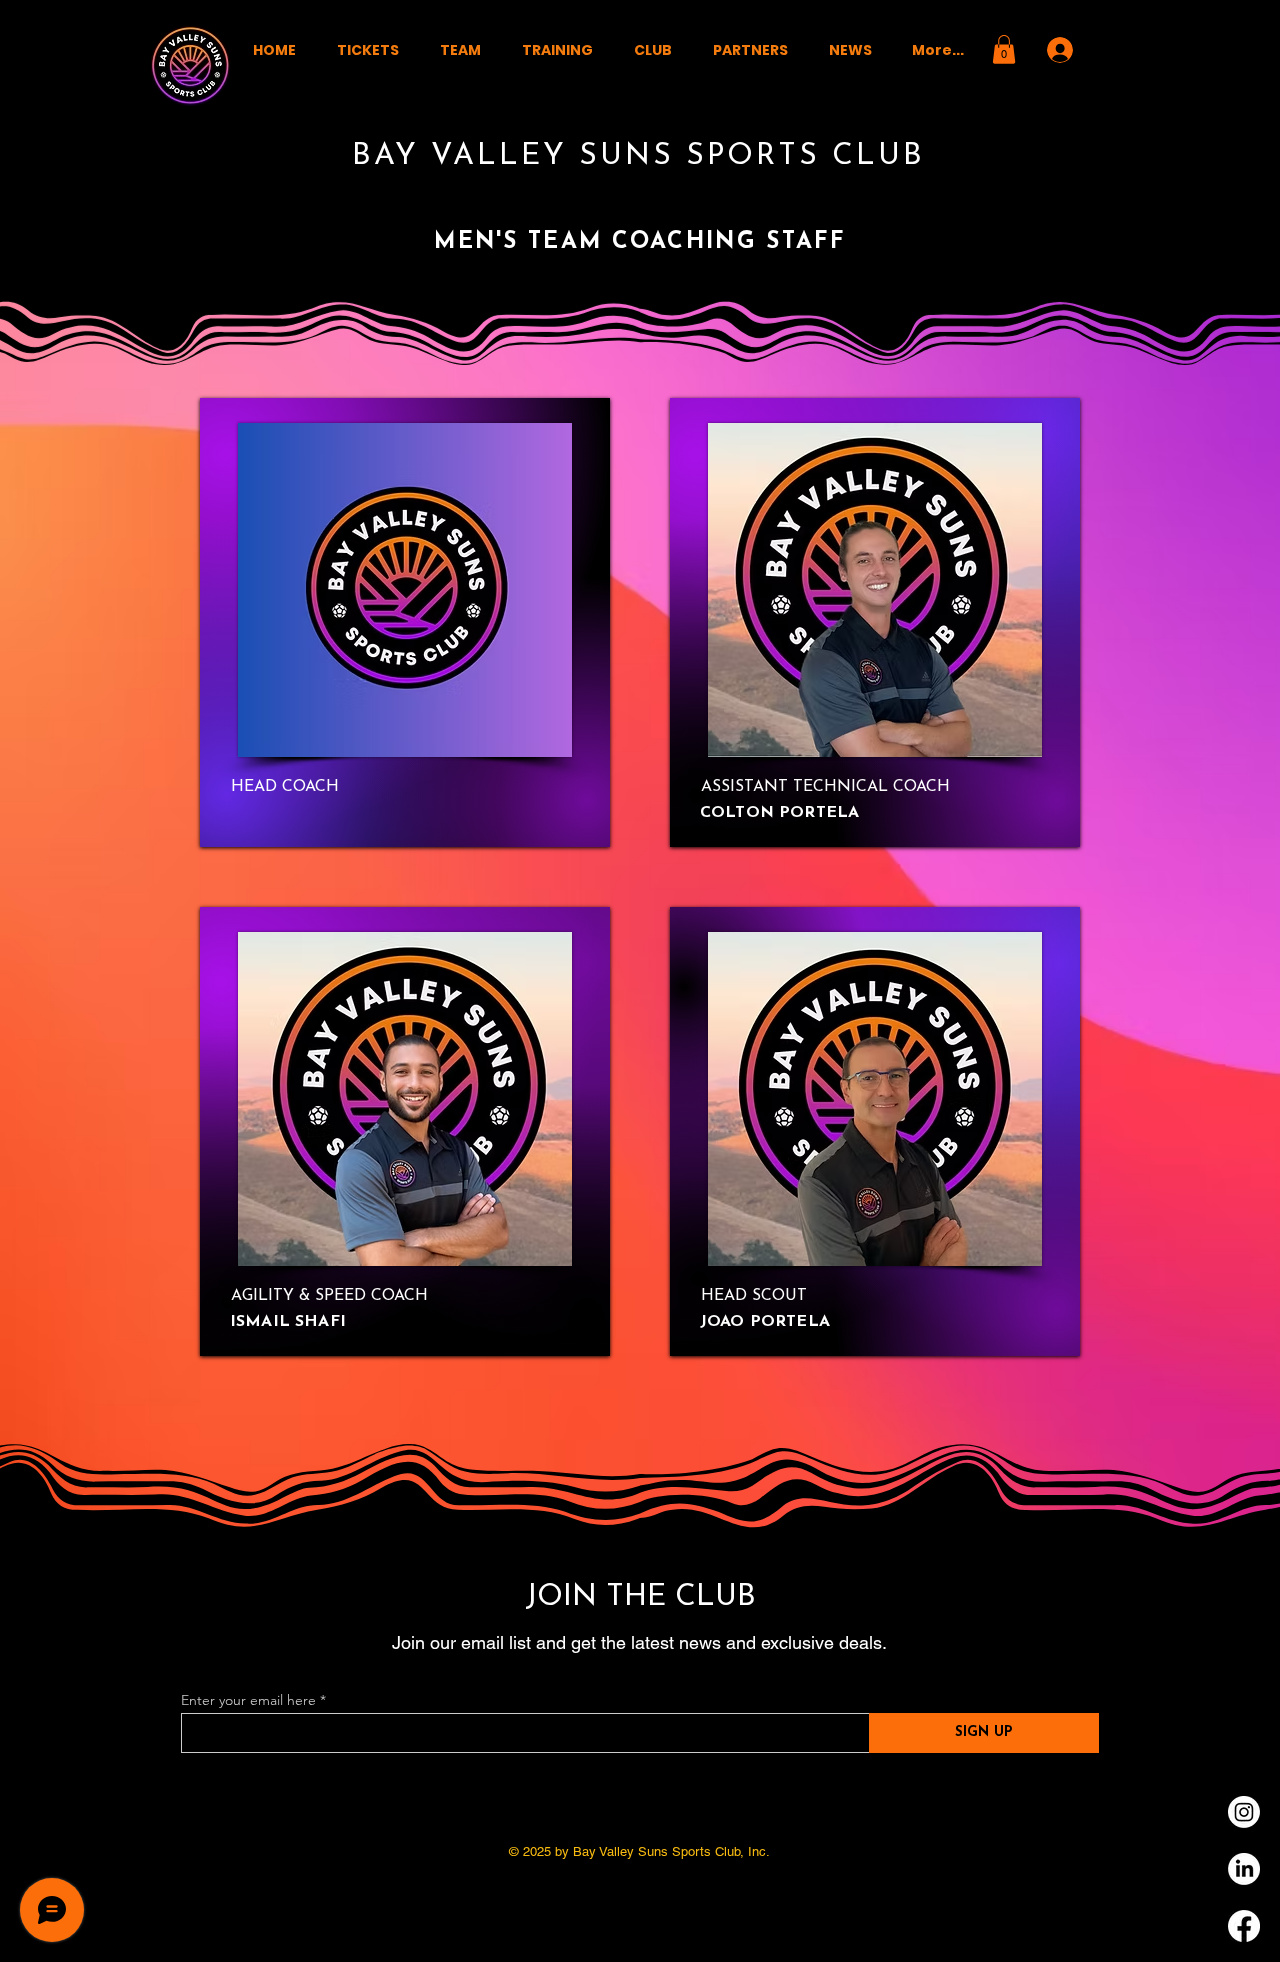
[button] (460, 50)
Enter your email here (248, 1700)
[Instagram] (1244, 1812)
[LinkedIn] (1244, 1869)
